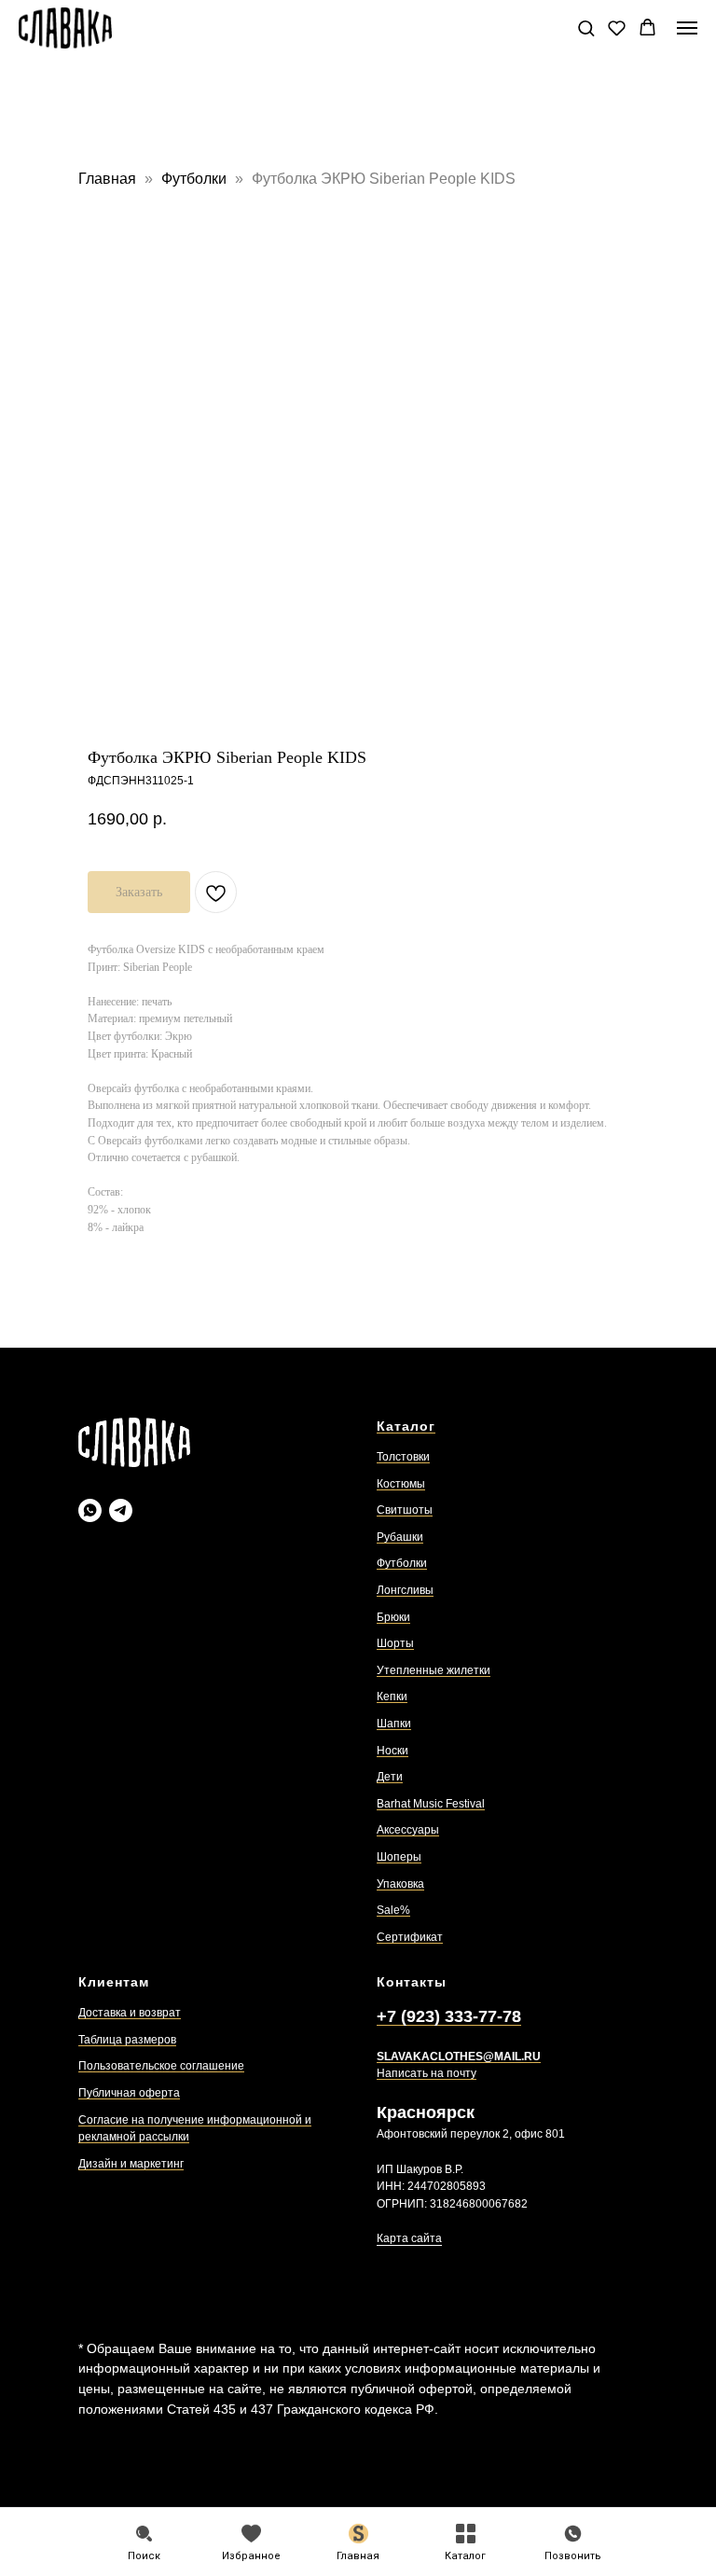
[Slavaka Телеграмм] (121, 1510)
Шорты (395, 1643)
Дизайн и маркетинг (131, 2164)
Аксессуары (408, 1830)
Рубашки (400, 1537)
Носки (392, 1751)
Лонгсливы (405, 1590)
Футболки (196, 179)
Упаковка (400, 1884)
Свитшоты (405, 1510)
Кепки (392, 1697)
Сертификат (410, 1937)
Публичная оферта (129, 2093)
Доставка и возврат (130, 2013)
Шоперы (399, 1857)
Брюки (393, 1617)
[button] (586, 28)
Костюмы (401, 1484)
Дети (390, 1777)
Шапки (394, 1724)
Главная (107, 179)
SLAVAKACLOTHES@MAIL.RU (459, 2057)
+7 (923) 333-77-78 (449, 2016)
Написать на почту (427, 2073)
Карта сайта (409, 2238)
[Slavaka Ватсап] (90, 1510)
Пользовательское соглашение (161, 2066)
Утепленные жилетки (434, 1670)
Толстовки (403, 1457)
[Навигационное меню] (687, 28)
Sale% (393, 1910)
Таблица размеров (127, 2040)
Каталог (406, 1426)
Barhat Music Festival (431, 1804)
